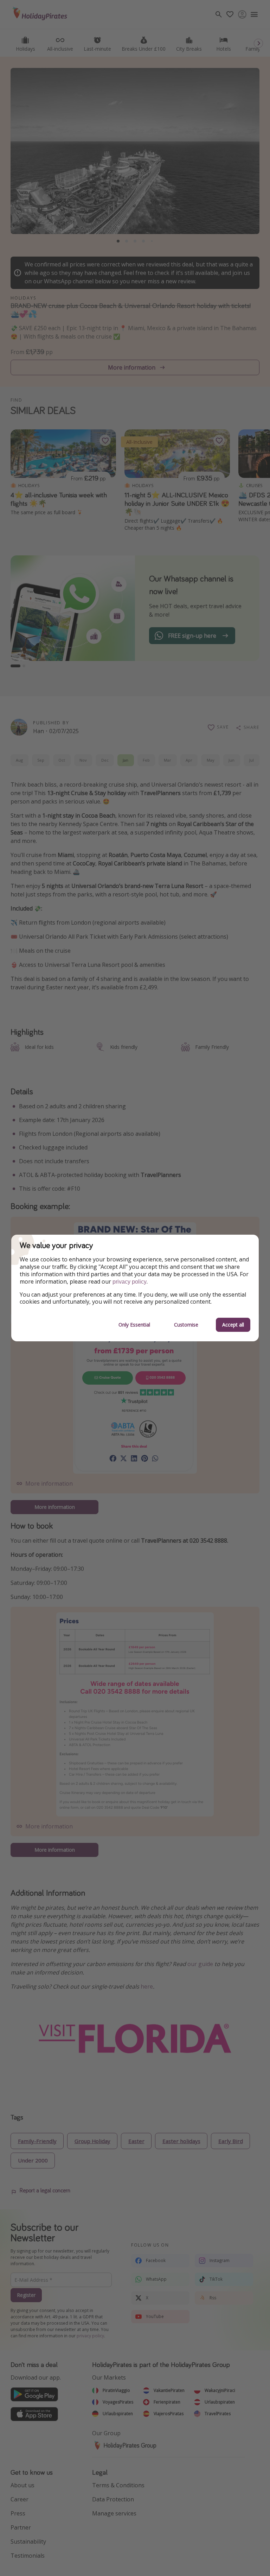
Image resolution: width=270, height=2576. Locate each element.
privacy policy (130, 1282)
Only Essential (134, 1325)
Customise (186, 1325)
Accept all (233, 1325)
